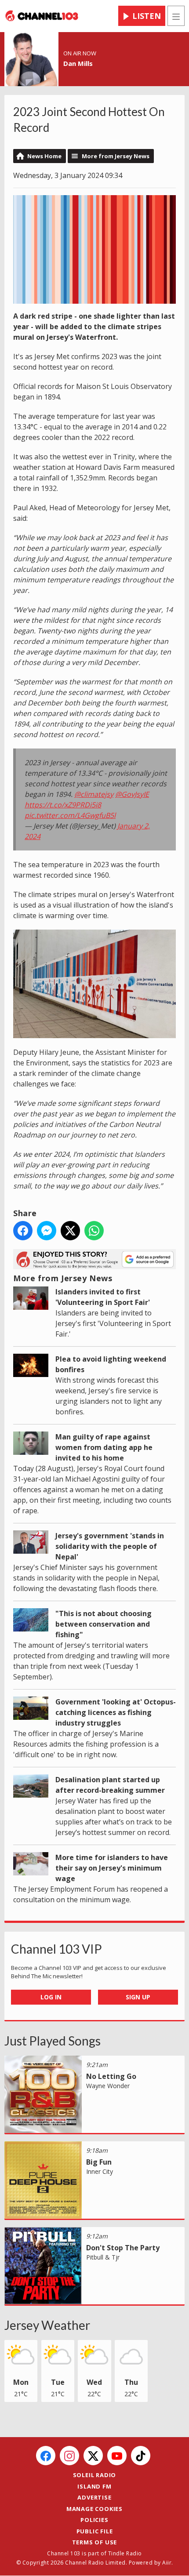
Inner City (100, 2171)
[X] (93, 2456)
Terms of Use (95, 2542)
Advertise (94, 2497)
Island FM (94, 2486)
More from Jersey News (116, 156)
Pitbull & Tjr (103, 2257)
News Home (44, 156)
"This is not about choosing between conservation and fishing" (104, 1624)
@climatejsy (94, 794)
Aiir (167, 2563)
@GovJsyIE (132, 794)
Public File (95, 2531)
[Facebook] (46, 2456)
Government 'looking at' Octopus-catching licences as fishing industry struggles (116, 1712)
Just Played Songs (53, 2041)
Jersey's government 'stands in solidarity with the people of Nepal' (110, 1546)
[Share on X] (70, 1231)
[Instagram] (69, 2456)
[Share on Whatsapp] (94, 1231)
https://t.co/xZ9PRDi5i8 (63, 805)
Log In (51, 1997)
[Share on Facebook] (23, 1231)
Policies (94, 2520)
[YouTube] (117, 2456)
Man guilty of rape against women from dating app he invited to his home (104, 1447)
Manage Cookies (94, 2509)
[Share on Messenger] (47, 1231)
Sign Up (138, 1997)
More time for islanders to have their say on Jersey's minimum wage (112, 1868)
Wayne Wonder (108, 2086)
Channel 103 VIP (56, 1949)
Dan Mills (78, 63)
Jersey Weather (47, 2325)
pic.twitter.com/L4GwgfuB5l (70, 815)
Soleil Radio (95, 2475)
